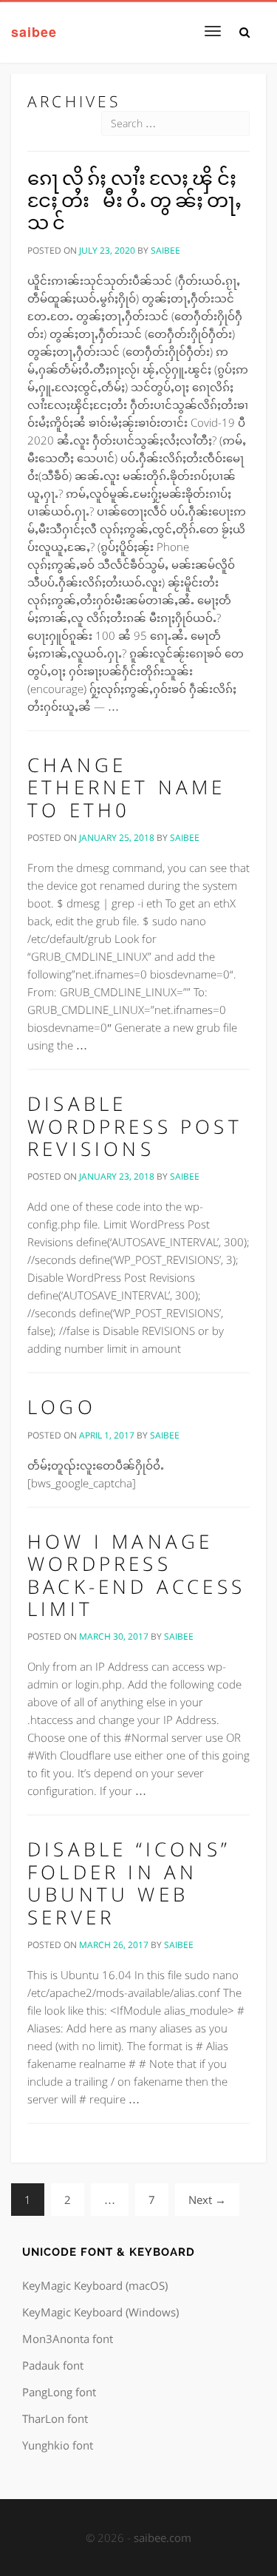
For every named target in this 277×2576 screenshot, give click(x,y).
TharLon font (55, 2418)
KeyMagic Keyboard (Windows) (100, 2312)
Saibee (165, 250)
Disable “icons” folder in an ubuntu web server (129, 1883)
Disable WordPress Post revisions (135, 1126)
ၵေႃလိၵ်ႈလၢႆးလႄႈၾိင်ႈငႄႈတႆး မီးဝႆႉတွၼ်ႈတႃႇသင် (137, 200)
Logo (62, 1407)
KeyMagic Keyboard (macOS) (95, 2285)
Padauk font (53, 2365)
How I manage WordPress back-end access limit (136, 1575)
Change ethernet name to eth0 (127, 787)
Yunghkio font (58, 2445)
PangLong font (59, 2392)
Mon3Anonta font (68, 2339)
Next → (207, 2200)
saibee (34, 31)
